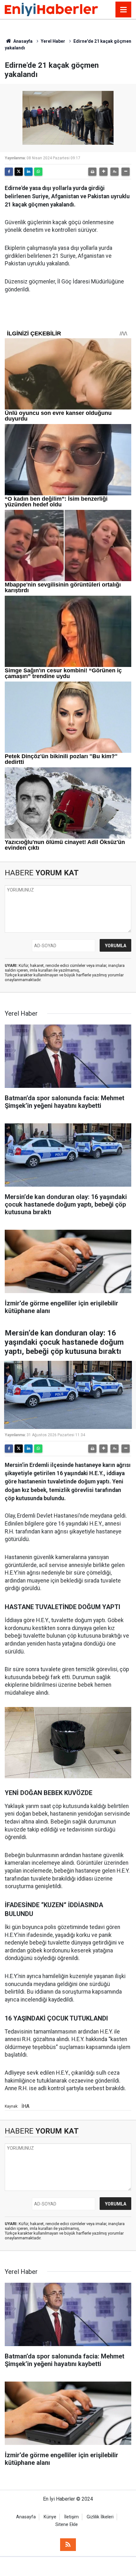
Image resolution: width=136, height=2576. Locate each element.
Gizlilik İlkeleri (100, 2517)
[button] (103, 172)
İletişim (71, 2517)
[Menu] (123, 10)
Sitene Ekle (67, 2525)
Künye (50, 2517)
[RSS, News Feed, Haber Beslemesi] (68, 2545)
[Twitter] (19, 172)
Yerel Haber (53, 41)
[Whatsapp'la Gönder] (38, 172)
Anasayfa (22, 41)
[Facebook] (9, 172)
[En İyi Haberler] (51, 9)
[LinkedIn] (28, 172)
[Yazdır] (92, 172)
